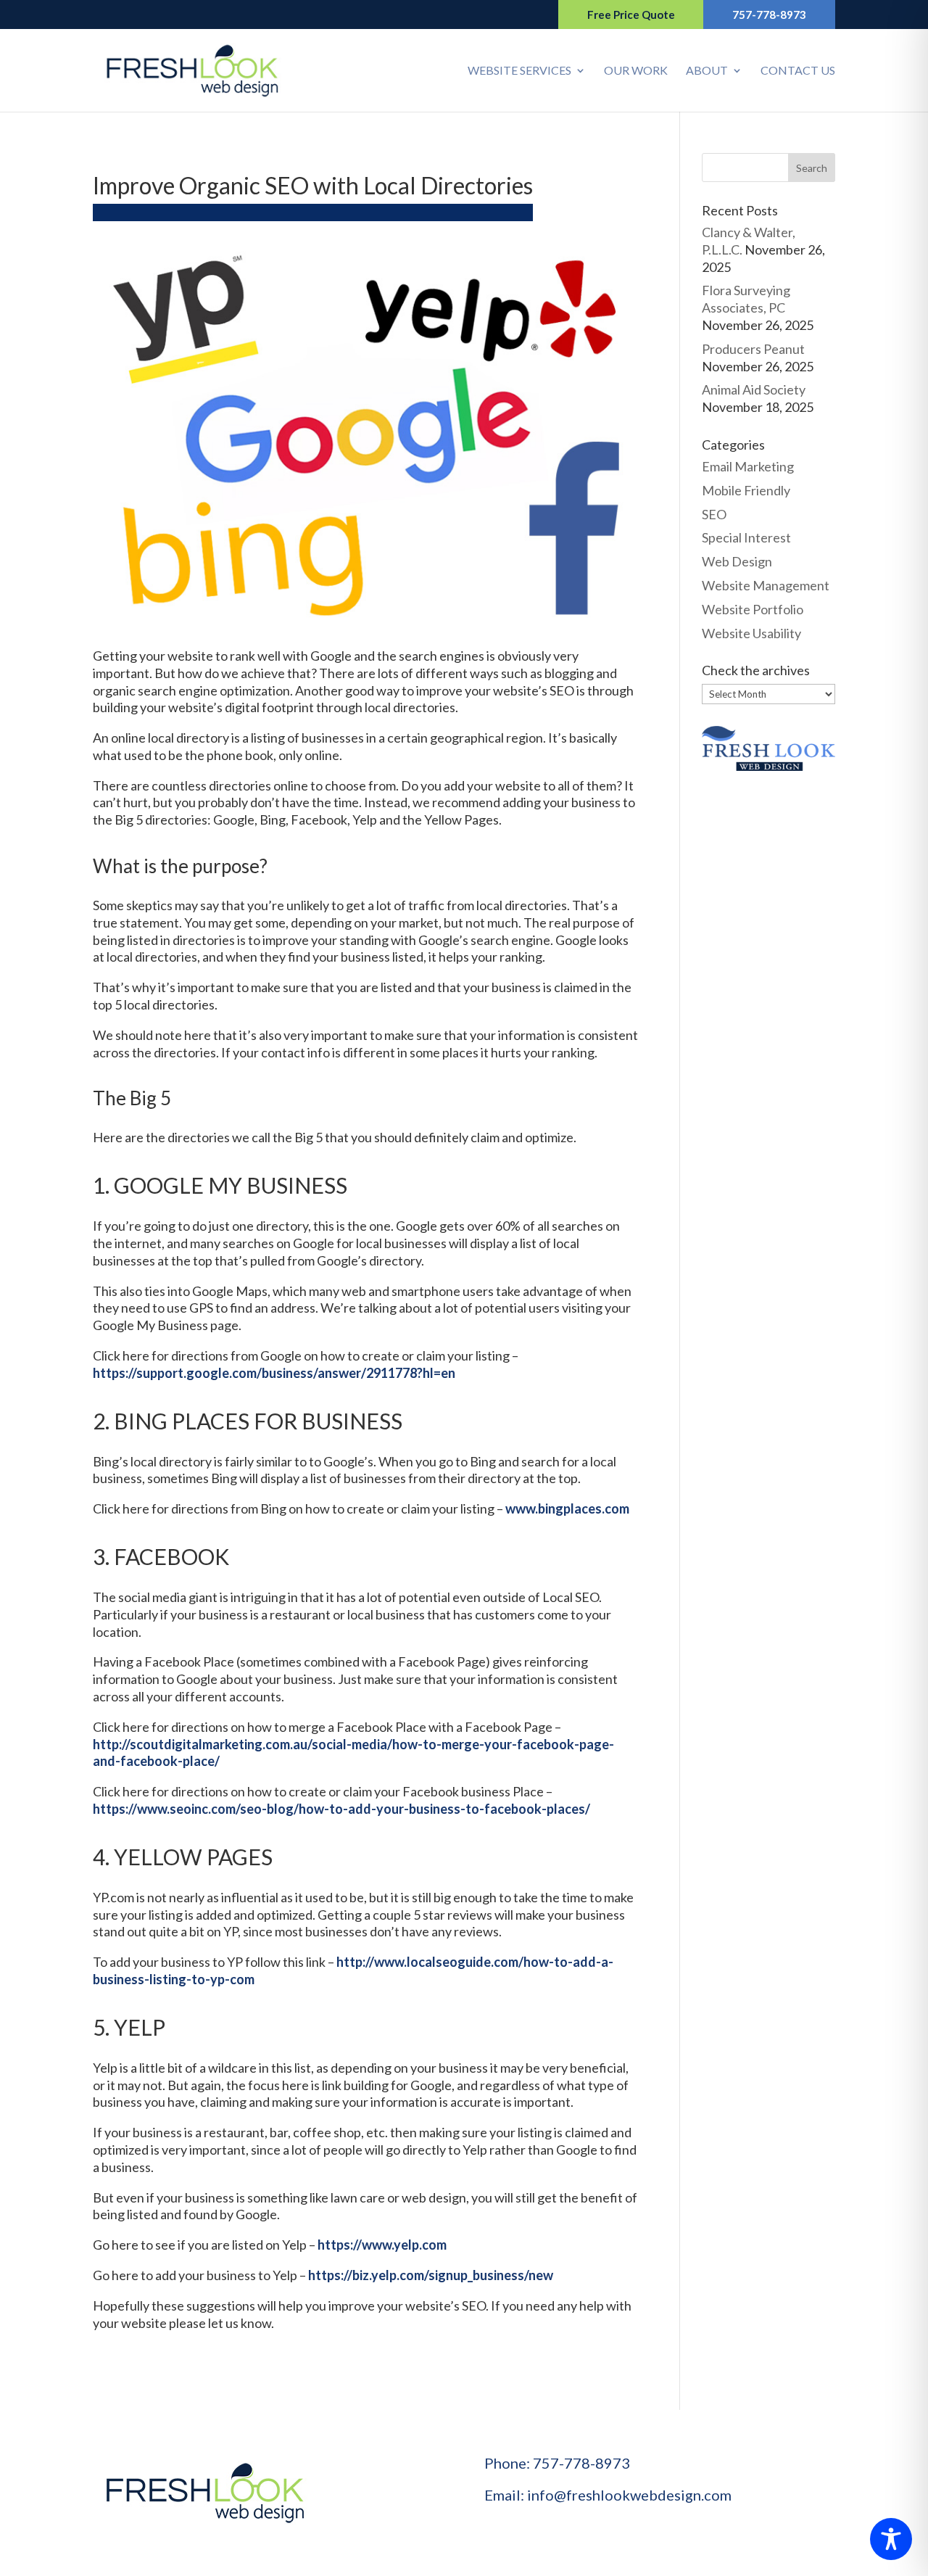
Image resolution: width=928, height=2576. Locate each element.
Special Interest (746, 537)
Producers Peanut (753, 349)
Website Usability (751, 633)
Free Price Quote (631, 15)
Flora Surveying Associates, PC (746, 299)
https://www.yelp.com (382, 2245)
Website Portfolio (753, 609)
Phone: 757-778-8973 (557, 2463)
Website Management (766, 585)
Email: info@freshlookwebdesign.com (608, 2495)
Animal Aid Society (754, 389)
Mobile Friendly (746, 490)
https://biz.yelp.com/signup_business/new (431, 2275)
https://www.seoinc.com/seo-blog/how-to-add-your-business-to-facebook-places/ (341, 1809)
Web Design (737, 561)
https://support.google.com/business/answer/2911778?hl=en (274, 1373)
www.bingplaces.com (567, 1508)
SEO (714, 514)
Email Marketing (748, 466)
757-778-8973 (769, 15)
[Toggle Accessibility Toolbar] (891, 2539)
